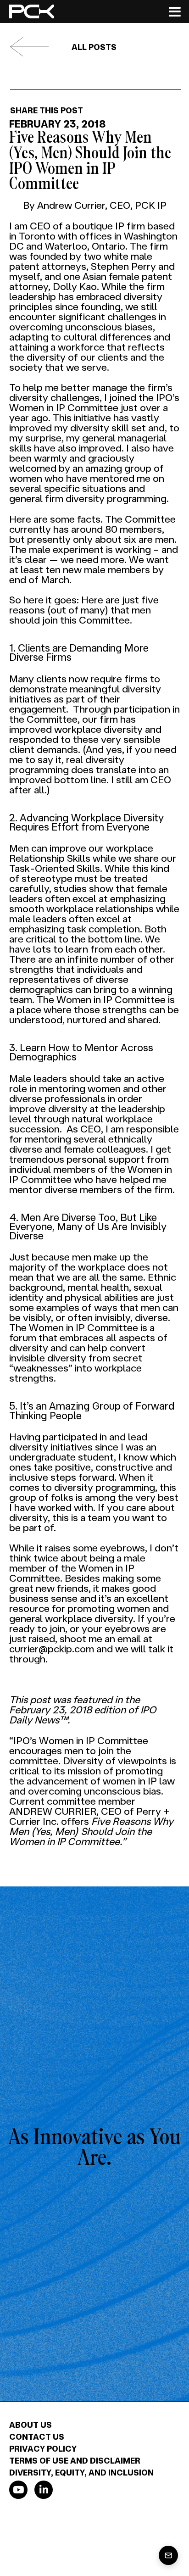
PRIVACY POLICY (43, 2448)
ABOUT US (31, 2425)
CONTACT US (37, 2437)
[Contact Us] (168, 2555)
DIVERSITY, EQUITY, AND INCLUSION (81, 2472)
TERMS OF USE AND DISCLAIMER (75, 2460)
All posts (94, 47)
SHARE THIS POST (47, 110)
